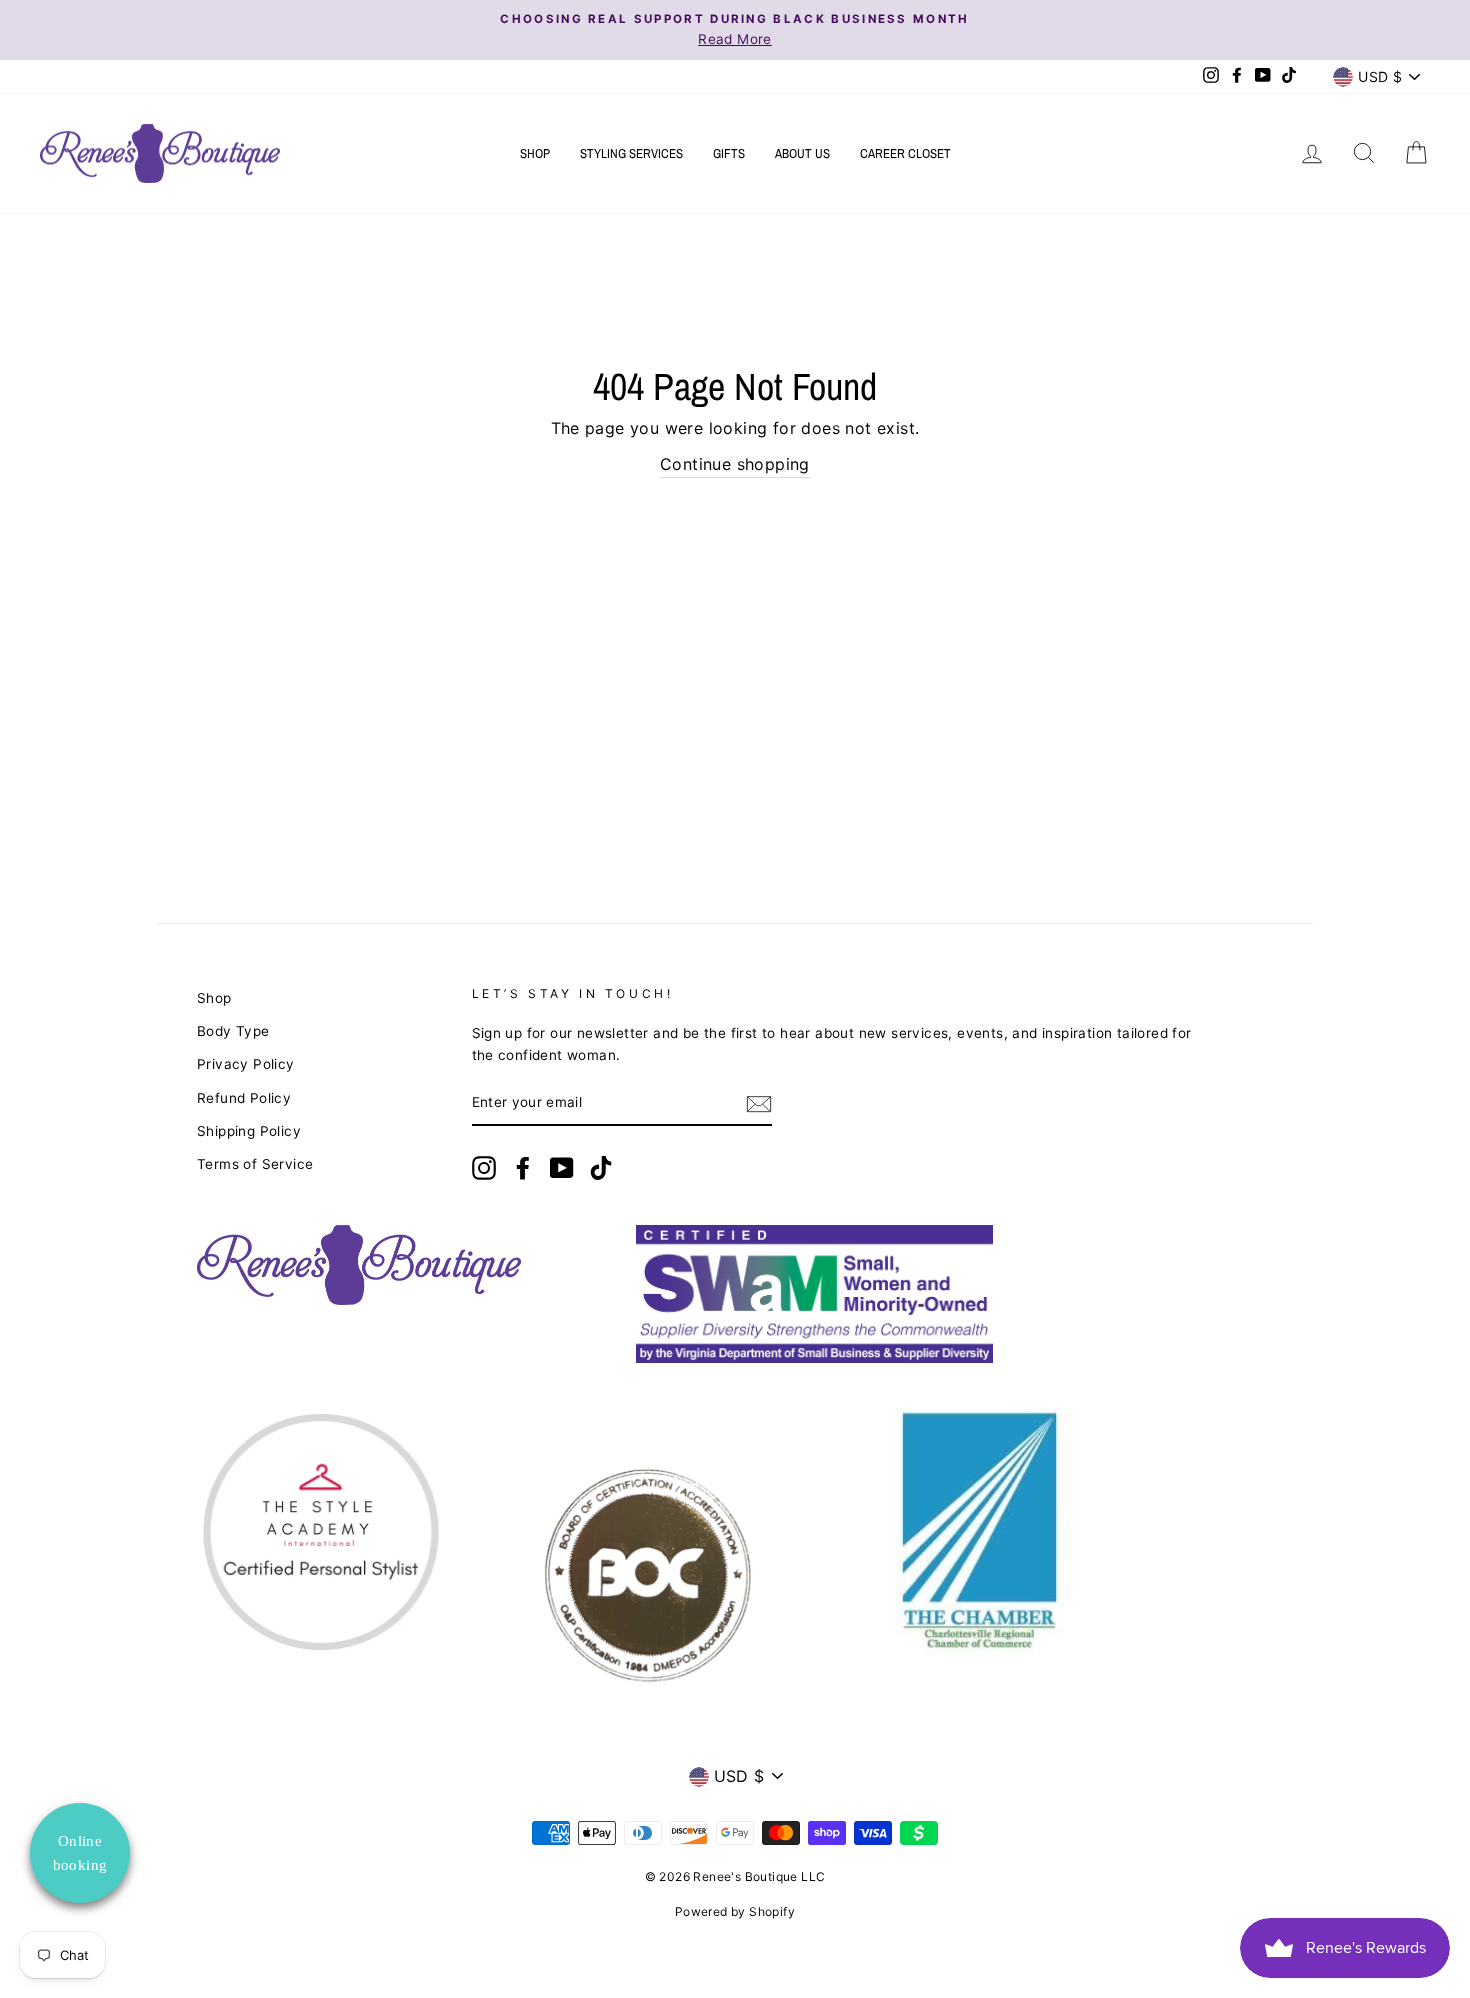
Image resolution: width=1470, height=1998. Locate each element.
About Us (802, 153)
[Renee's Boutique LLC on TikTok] (601, 1168)
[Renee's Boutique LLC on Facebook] (523, 1168)
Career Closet (905, 153)
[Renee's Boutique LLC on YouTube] (562, 1168)
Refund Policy (244, 1098)
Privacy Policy (246, 1064)
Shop (535, 153)
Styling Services (631, 153)
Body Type (233, 1031)
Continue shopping (735, 464)
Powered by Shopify (735, 1911)
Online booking (80, 1853)
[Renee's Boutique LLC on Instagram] (484, 1168)
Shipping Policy (249, 1131)
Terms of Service (255, 1164)
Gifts (729, 153)
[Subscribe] (759, 1104)
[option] (735, 30)
